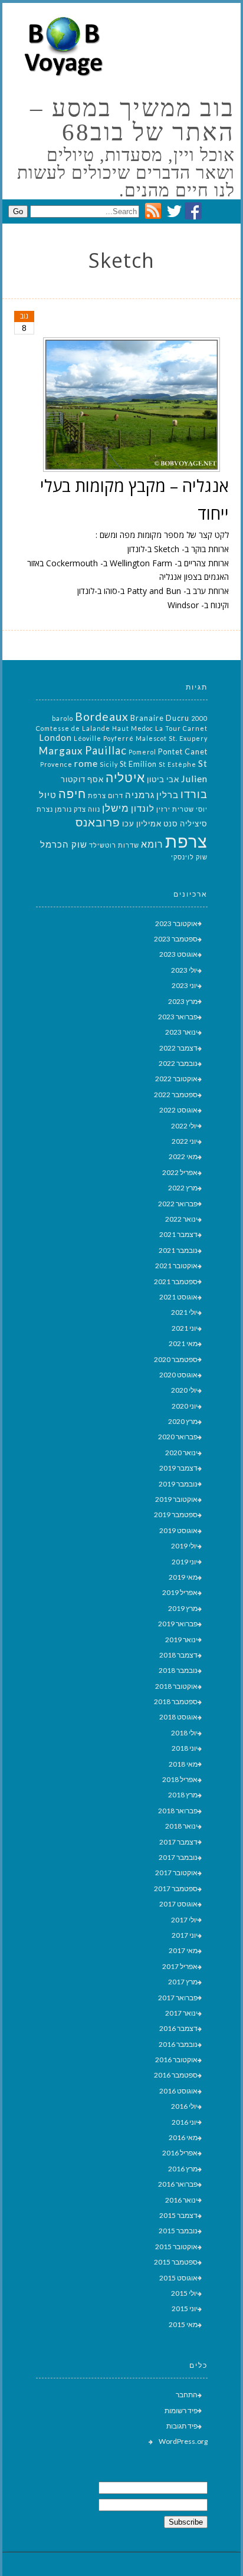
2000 (199, 718)
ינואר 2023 (181, 1032)
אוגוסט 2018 (178, 1717)
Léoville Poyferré (104, 738)
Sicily (109, 764)
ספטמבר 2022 (176, 1095)
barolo (63, 718)
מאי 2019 (183, 1577)
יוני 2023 (185, 985)
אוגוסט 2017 (178, 1904)
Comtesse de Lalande (73, 728)
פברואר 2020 (178, 1437)
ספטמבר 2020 (176, 1359)
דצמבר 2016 (178, 2028)
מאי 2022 (183, 1156)
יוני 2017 (185, 1935)
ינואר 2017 (181, 2013)
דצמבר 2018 (178, 1655)
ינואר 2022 (181, 1219)
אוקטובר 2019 (176, 1499)
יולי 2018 (184, 1733)
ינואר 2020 (181, 1453)
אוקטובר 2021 (176, 1266)
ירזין (163, 809)
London (55, 738)
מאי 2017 (183, 1950)
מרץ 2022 (183, 1188)
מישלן (116, 808)
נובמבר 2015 (178, 2231)
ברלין (168, 795)
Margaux (61, 751)
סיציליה (194, 823)
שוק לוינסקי (189, 857)
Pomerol (142, 752)
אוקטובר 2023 (176, 923)
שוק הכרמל (64, 844)
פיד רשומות (181, 2411)
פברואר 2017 (178, 1998)
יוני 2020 (185, 1406)
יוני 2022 (185, 1141)
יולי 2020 (184, 1390)
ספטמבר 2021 (176, 1282)
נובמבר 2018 (178, 1670)
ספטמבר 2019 (176, 1515)
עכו (128, 823)
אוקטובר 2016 (176, 2060)
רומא (152, 844)
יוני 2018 (185, 1748)
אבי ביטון (163, 779)
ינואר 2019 (181, 1640)
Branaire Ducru (160, 718)
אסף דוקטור (82, 779)
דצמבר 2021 (178, 1234)
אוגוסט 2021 (178, 1297)
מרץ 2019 (183, 1608)
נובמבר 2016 (178, 2044)
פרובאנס (98, 822)
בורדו (194, 794)
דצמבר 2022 (178, 1048)
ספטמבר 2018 (176, 1702)
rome (86, 763)
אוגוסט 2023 (178, 954)
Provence (56, 764)
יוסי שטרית (190, 809)
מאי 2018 (183, 1764)
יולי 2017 (184, 1920)
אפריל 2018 (180, 1779)
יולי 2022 (184, 1126)
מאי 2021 (183, 1343)
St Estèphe (178, 764)
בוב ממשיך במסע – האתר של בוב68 (132, 120)
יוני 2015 (185, 2308)
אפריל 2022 (180, 1172)
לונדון (143, 808)
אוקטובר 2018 (176, 1686)
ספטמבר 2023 (176, 939)
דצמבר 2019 (178, 1468)
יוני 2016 (185, 2122)
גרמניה (140, 795)
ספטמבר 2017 (176, 1888)
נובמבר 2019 (178, 1484)
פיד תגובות (182, 2426)
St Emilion (138, 764)
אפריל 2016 (180, 2153)
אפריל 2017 (180, 1966)
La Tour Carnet (181, 728)
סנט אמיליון (157, 823)
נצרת (45, 809)
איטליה (125, 777)
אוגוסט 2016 (178, 2091)
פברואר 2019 (178, 1624)
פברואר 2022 (178, 1204)
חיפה (72, 793)
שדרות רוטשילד (114, 845)
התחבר (187, 2395)
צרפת (186, 841)
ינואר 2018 (181, 1826)
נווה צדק (87, 809)
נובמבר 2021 (178, 1250)
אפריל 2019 (180, 1592)
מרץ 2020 (183, 1421)
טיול (48, 795)
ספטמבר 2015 (176, 2262)
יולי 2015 (184, 2293)
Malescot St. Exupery (172, 738)
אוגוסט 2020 (178, 1375)
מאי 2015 (183, 2324)
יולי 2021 (184, 1312)
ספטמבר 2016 (176, 2075)
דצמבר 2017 (178, 1842)
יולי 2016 (184, 2106)
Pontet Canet (183, 752)
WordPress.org (183, 2441)
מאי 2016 (183, 2137)
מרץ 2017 (183, 1982)
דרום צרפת (106, 795)
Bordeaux (102, 716)
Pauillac (106, 750)
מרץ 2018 (183, 1795)
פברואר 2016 (178, 2184)
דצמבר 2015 (178, 2215)
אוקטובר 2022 (176, 1079)
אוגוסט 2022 (178, 1110)
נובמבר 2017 (178, 1857)
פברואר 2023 (178, 1017)
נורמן (63, 809)
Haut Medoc (133, 728)
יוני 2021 (185, 1328)
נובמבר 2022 (178, 1063)
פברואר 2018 (178, 1811)
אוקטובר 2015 (176, 2247)
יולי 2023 (184, 970)
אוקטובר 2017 (176, 1873)
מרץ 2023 (183, 1001)
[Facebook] (193, 216)
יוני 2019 (185, 1562)
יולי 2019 (184, 1546)
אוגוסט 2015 (178, 2278)
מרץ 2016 (183, 2169)
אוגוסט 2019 (178, 1530)
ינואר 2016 (181, 2200)
